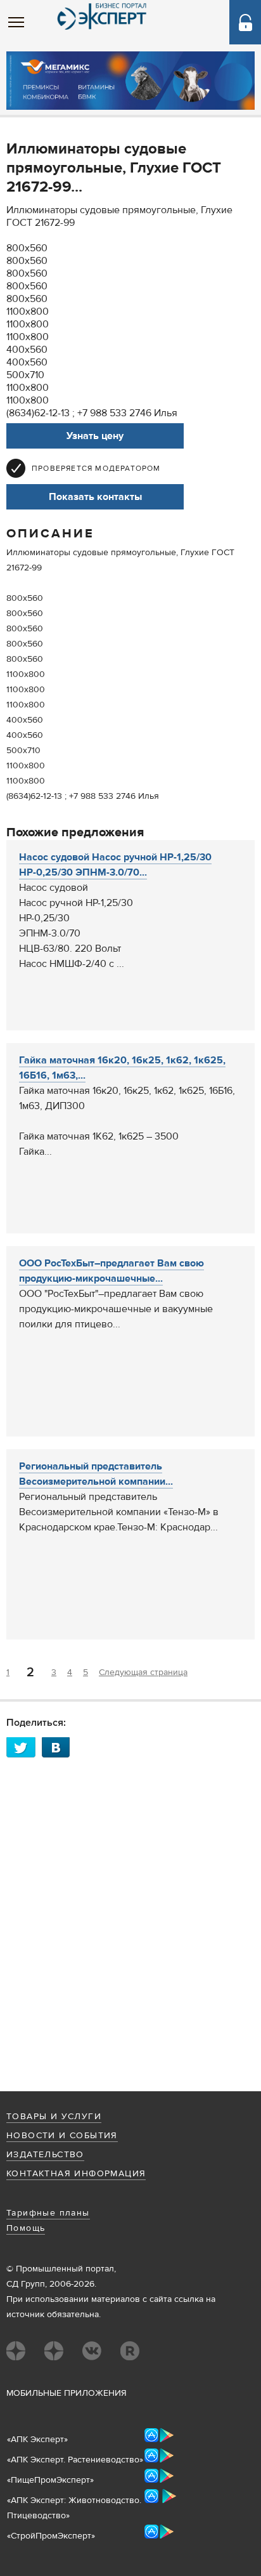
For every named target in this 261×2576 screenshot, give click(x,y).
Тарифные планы (48, 2213)
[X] (24, 1747)
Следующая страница (143, 1672)
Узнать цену (95, 436)
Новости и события (62, 2136)
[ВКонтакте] (60, 1747)
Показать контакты (95, 497)
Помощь (26, 2228)
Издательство (45, 2155)
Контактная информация (76, 2174)
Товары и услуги (54, 2117)
